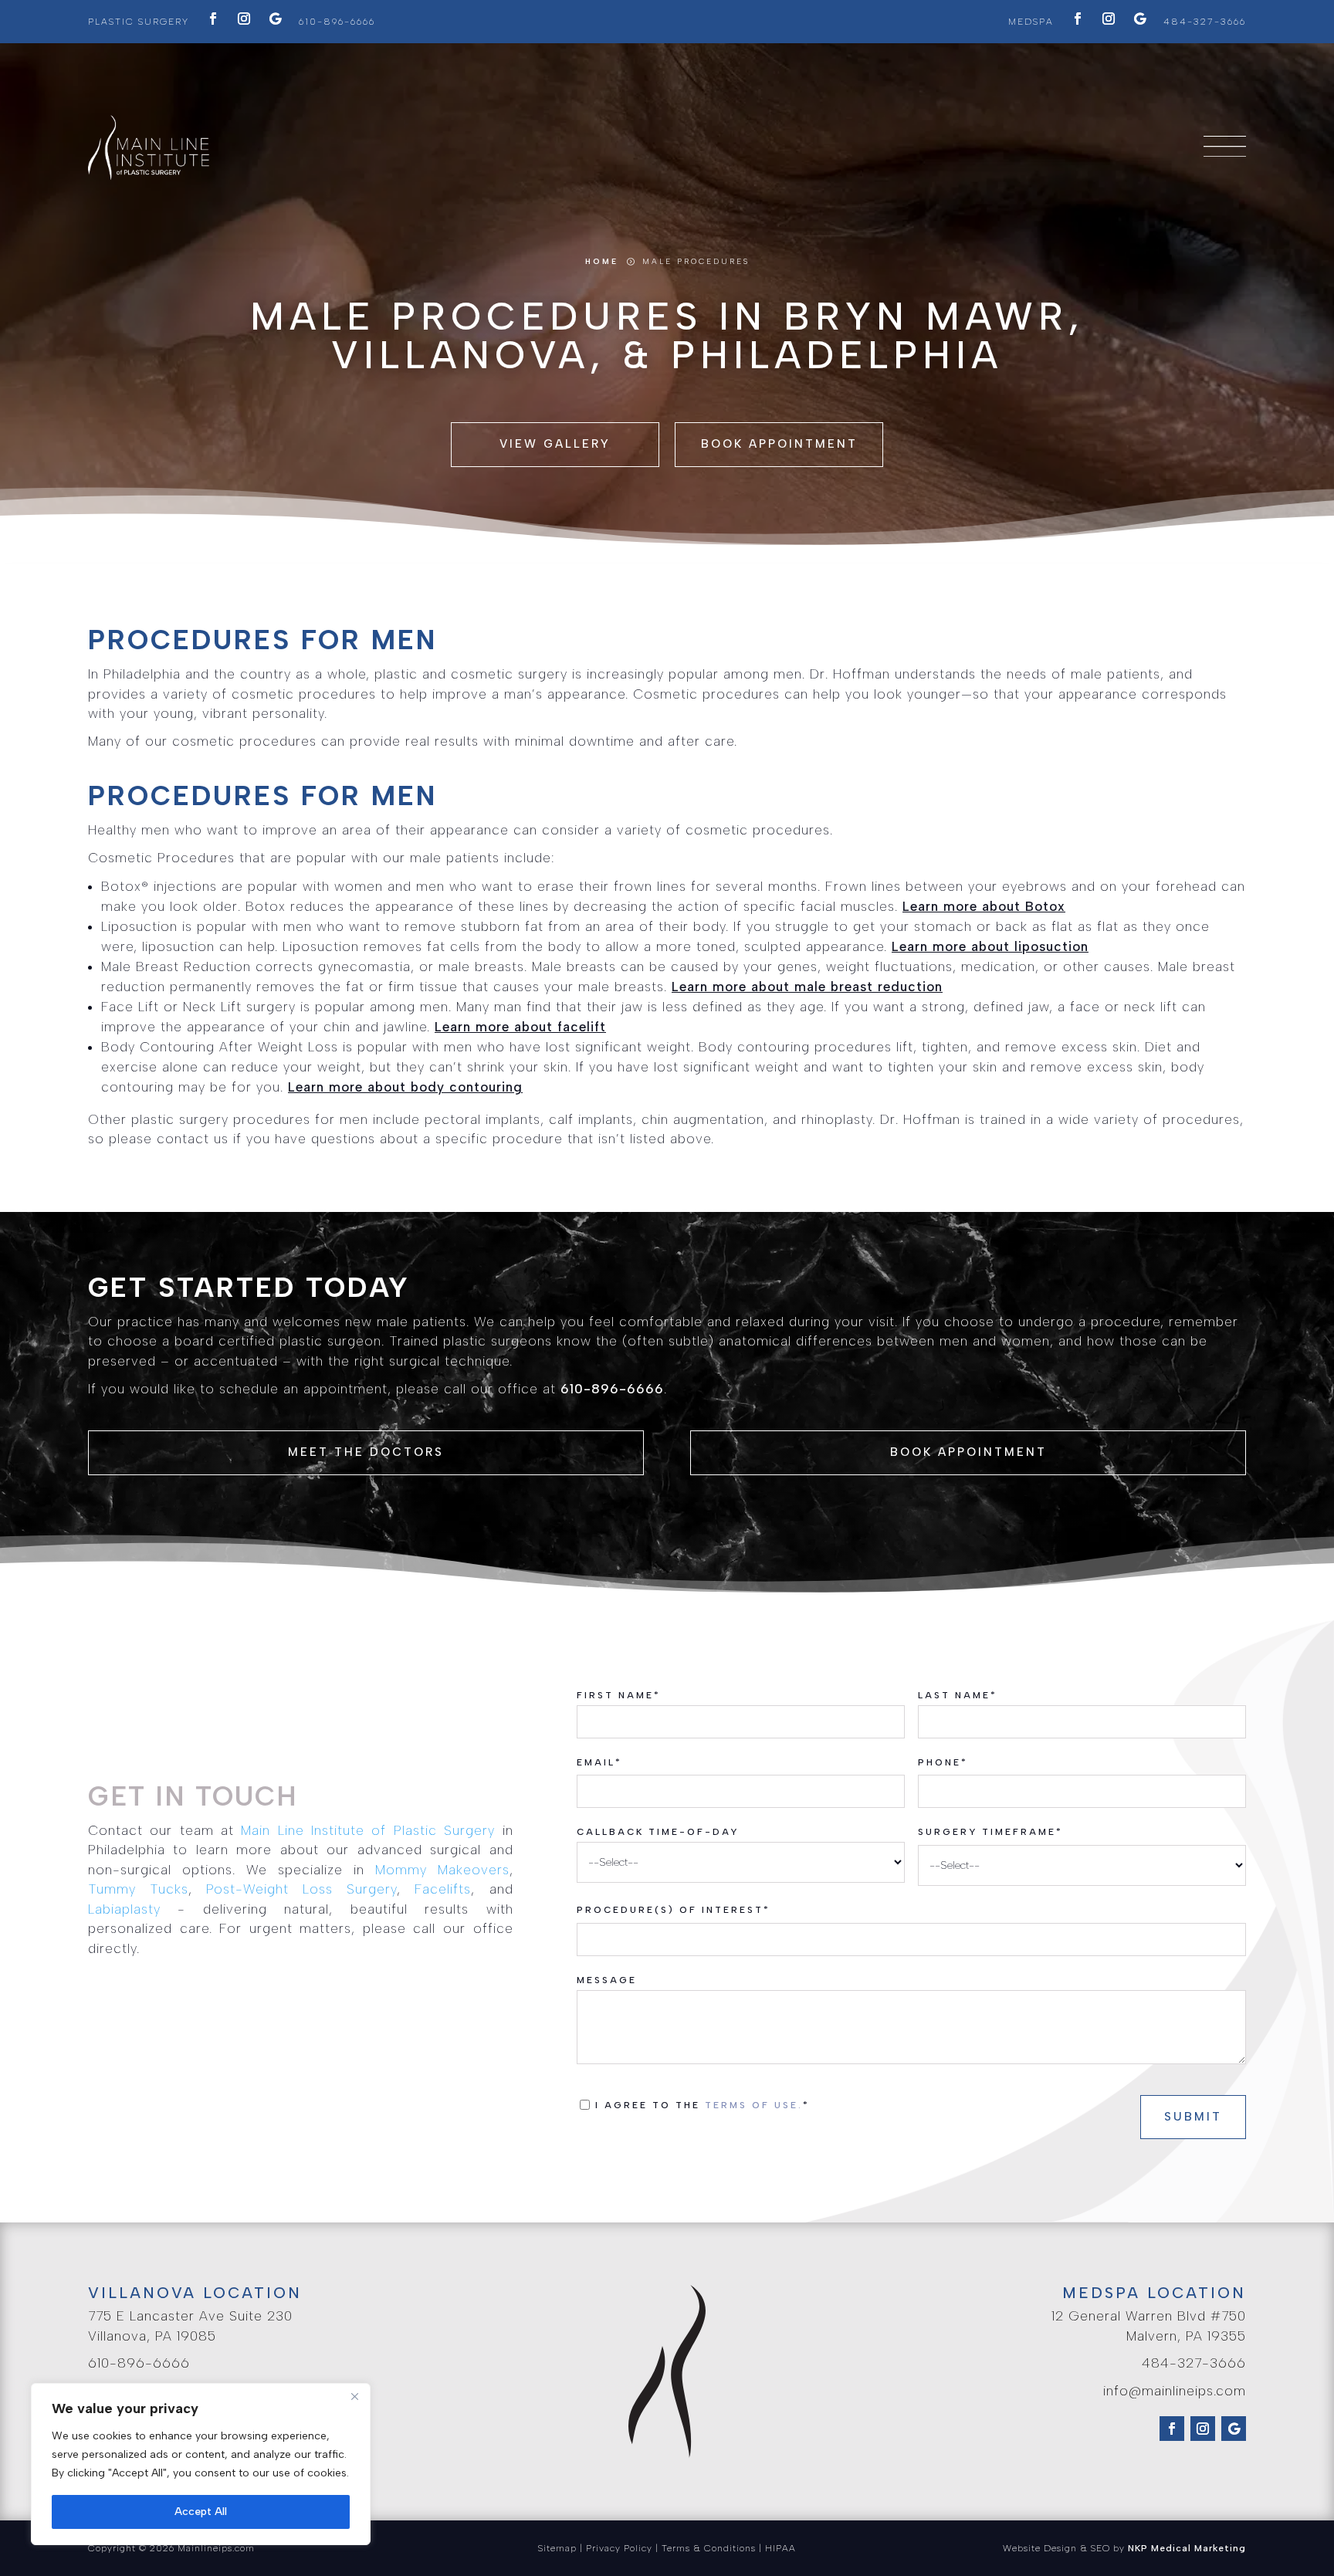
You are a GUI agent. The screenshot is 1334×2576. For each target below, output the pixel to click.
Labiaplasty (124, 1909)
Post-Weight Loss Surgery (301, 1889)
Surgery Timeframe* (990, 1832)
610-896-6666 (337, 22)
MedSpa (1031, 22)
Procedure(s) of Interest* (674, 1910)
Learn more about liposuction (990, 946)
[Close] (354, 2396)
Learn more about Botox (984, 906)
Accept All (201, 2512)
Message (607, 1980)
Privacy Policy (619, 2548)
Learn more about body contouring (405, 1087)
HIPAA (780, 2548)
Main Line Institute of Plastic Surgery (368, 1830)
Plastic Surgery (139, 22)
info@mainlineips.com (1175, 2391)
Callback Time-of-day (658, 1832)
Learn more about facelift (520, 1027)
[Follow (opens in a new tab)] (213, 19)
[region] (201, 2464)
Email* (599, 1762)
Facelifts (443, 1889)
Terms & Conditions (709, 2548)
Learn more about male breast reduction (807, 987)
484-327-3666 (1205, 22)
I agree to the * (707, 2105)
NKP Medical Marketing (1187, 2548)
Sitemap (557, 2548)
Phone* (943, 1762)
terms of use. (754, 2105)
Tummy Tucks (138, 1889)
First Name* (619, 1695)
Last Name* (958, 1695)
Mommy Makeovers (442, 1870)
